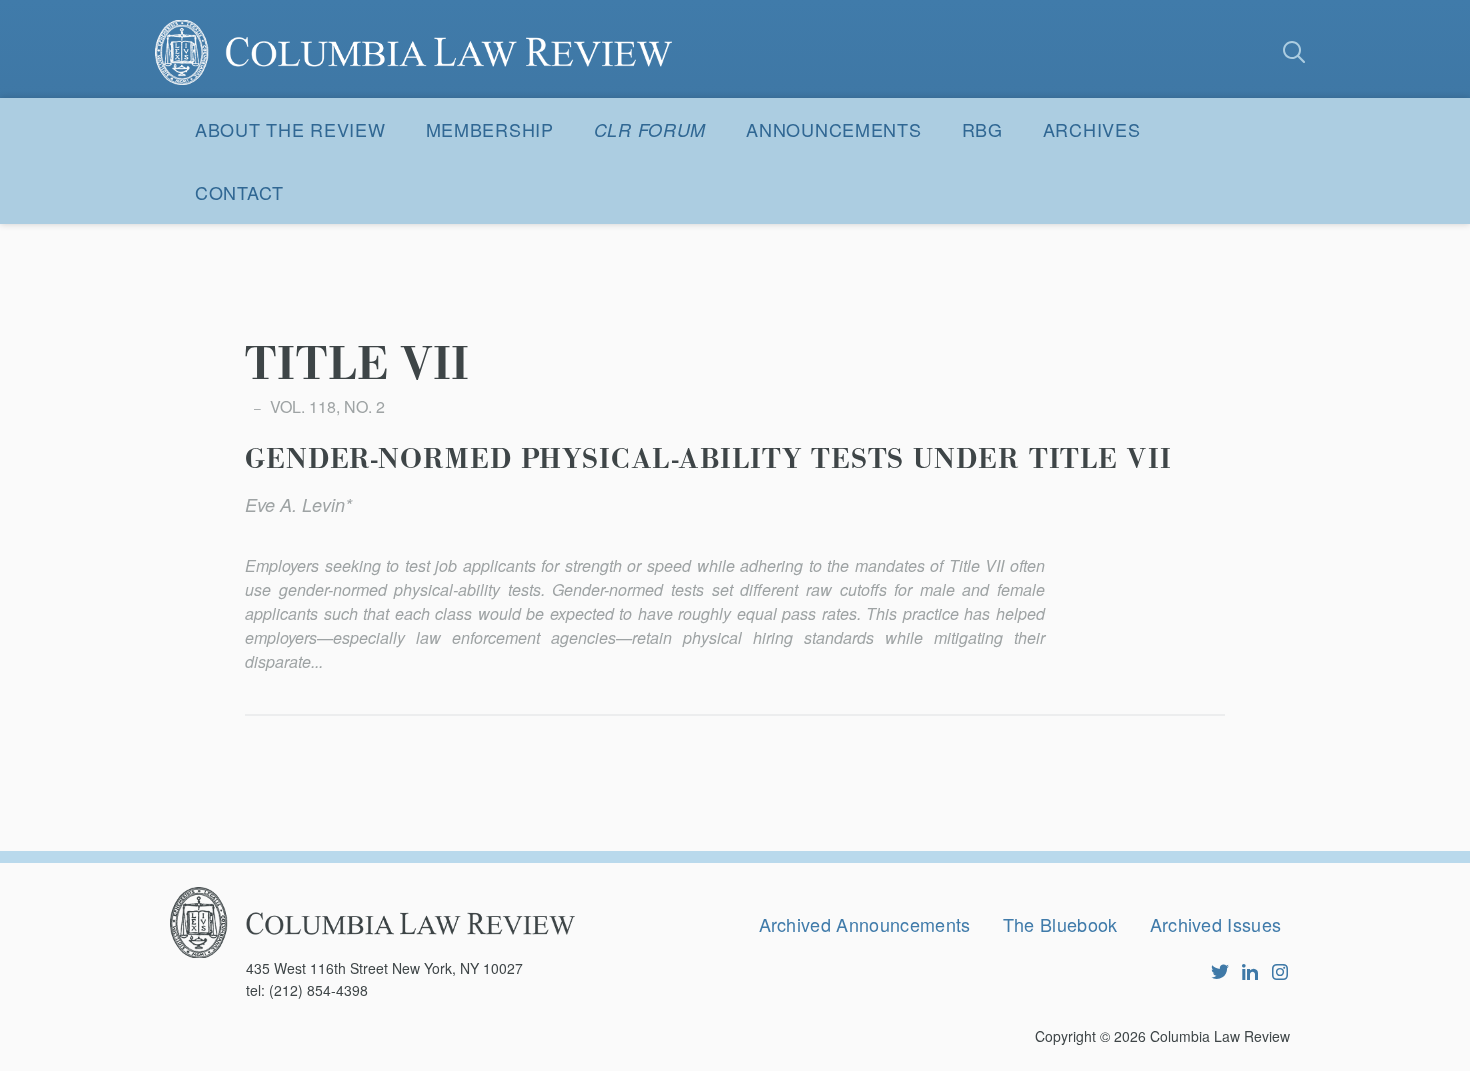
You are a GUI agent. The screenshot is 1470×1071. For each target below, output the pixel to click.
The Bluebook (1060, 924)
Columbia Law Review (1220, 1036)
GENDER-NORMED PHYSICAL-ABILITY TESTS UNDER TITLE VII (708, 460)
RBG (982, 129)
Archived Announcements (865, 924)
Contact (239, 192)
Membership (490, 129)
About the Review (290, 129)
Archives (1092, 129)
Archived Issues (1216, 924)
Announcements (833, 129)
